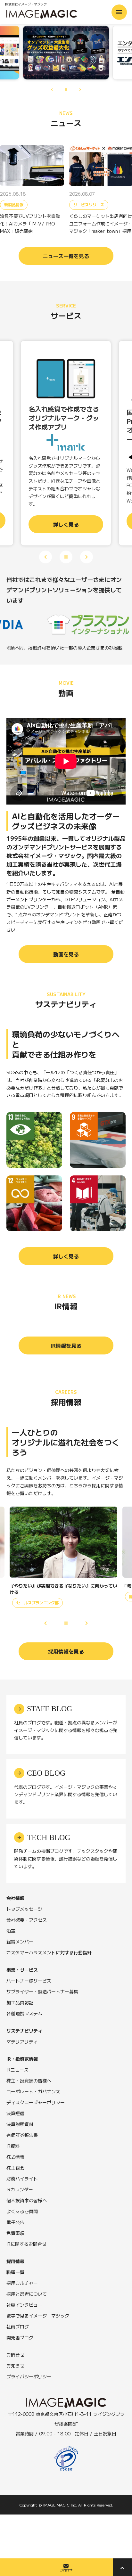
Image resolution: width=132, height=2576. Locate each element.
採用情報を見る (66, 1651)
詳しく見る (66, 1256)
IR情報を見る (66, 1345)
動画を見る (66, 954)
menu (119, 12)
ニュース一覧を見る (66, 256)
